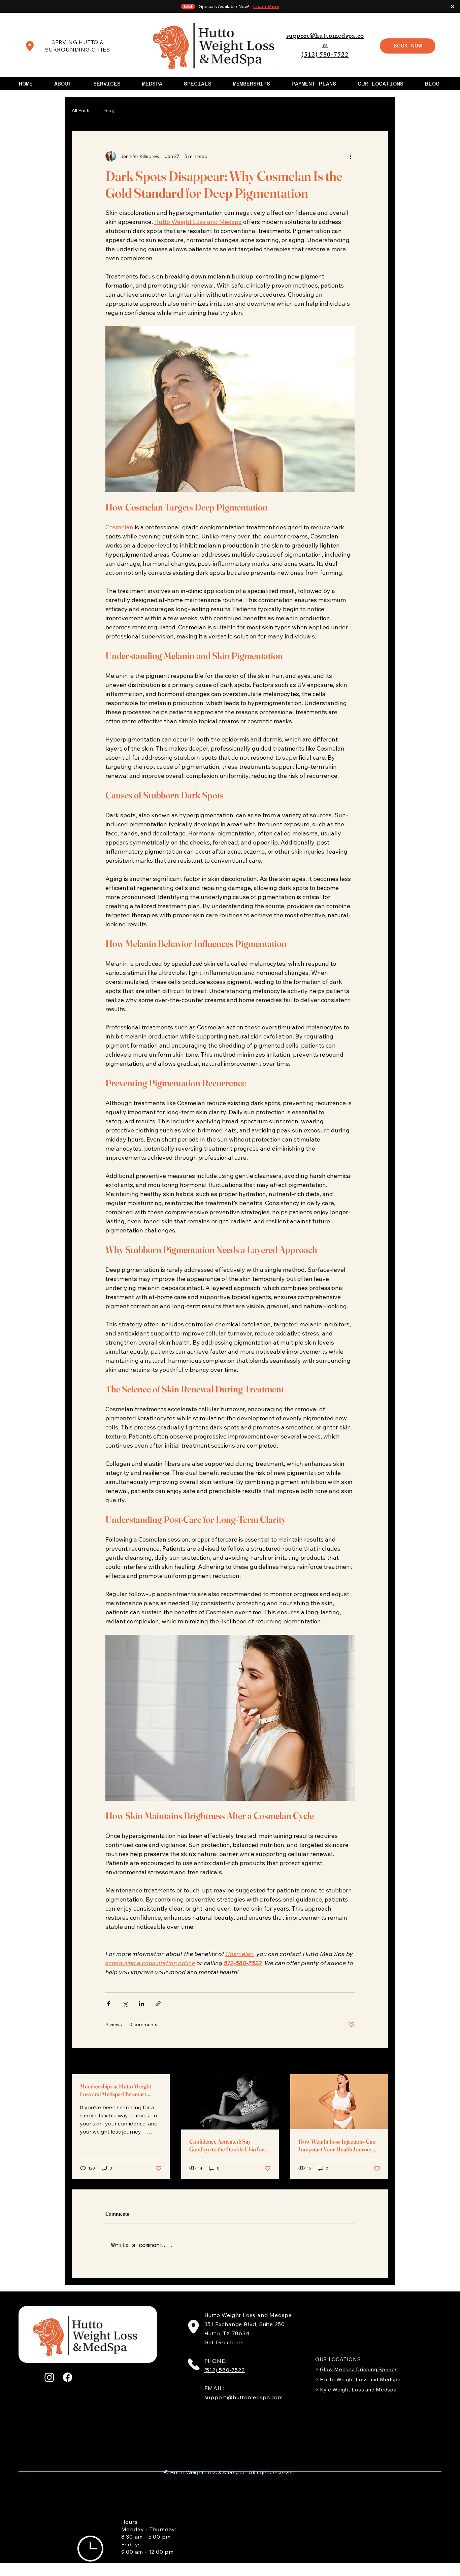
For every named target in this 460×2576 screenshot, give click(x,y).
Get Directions (224, 2342)
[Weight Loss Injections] (339, 2102)
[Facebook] (68, 2377)
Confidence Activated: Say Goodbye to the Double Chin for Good (227, 2145)
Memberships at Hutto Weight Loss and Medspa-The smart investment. (116, 2090)
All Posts (81, 111)
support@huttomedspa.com (325, 41)
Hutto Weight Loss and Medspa (360, 2380)
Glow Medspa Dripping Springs (359, 2369)
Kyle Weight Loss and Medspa (358, 2390)
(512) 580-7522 (325, 55)
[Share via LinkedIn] (142, 2004)
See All (381, 2062)
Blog (109, 111)
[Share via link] (158, 2004)
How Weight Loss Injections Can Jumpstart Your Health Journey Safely (337, 2145)
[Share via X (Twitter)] (125, 2004)
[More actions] (351, 156)
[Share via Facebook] (109, 2004)
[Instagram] (49, 2377)
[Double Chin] (230, 2102)
